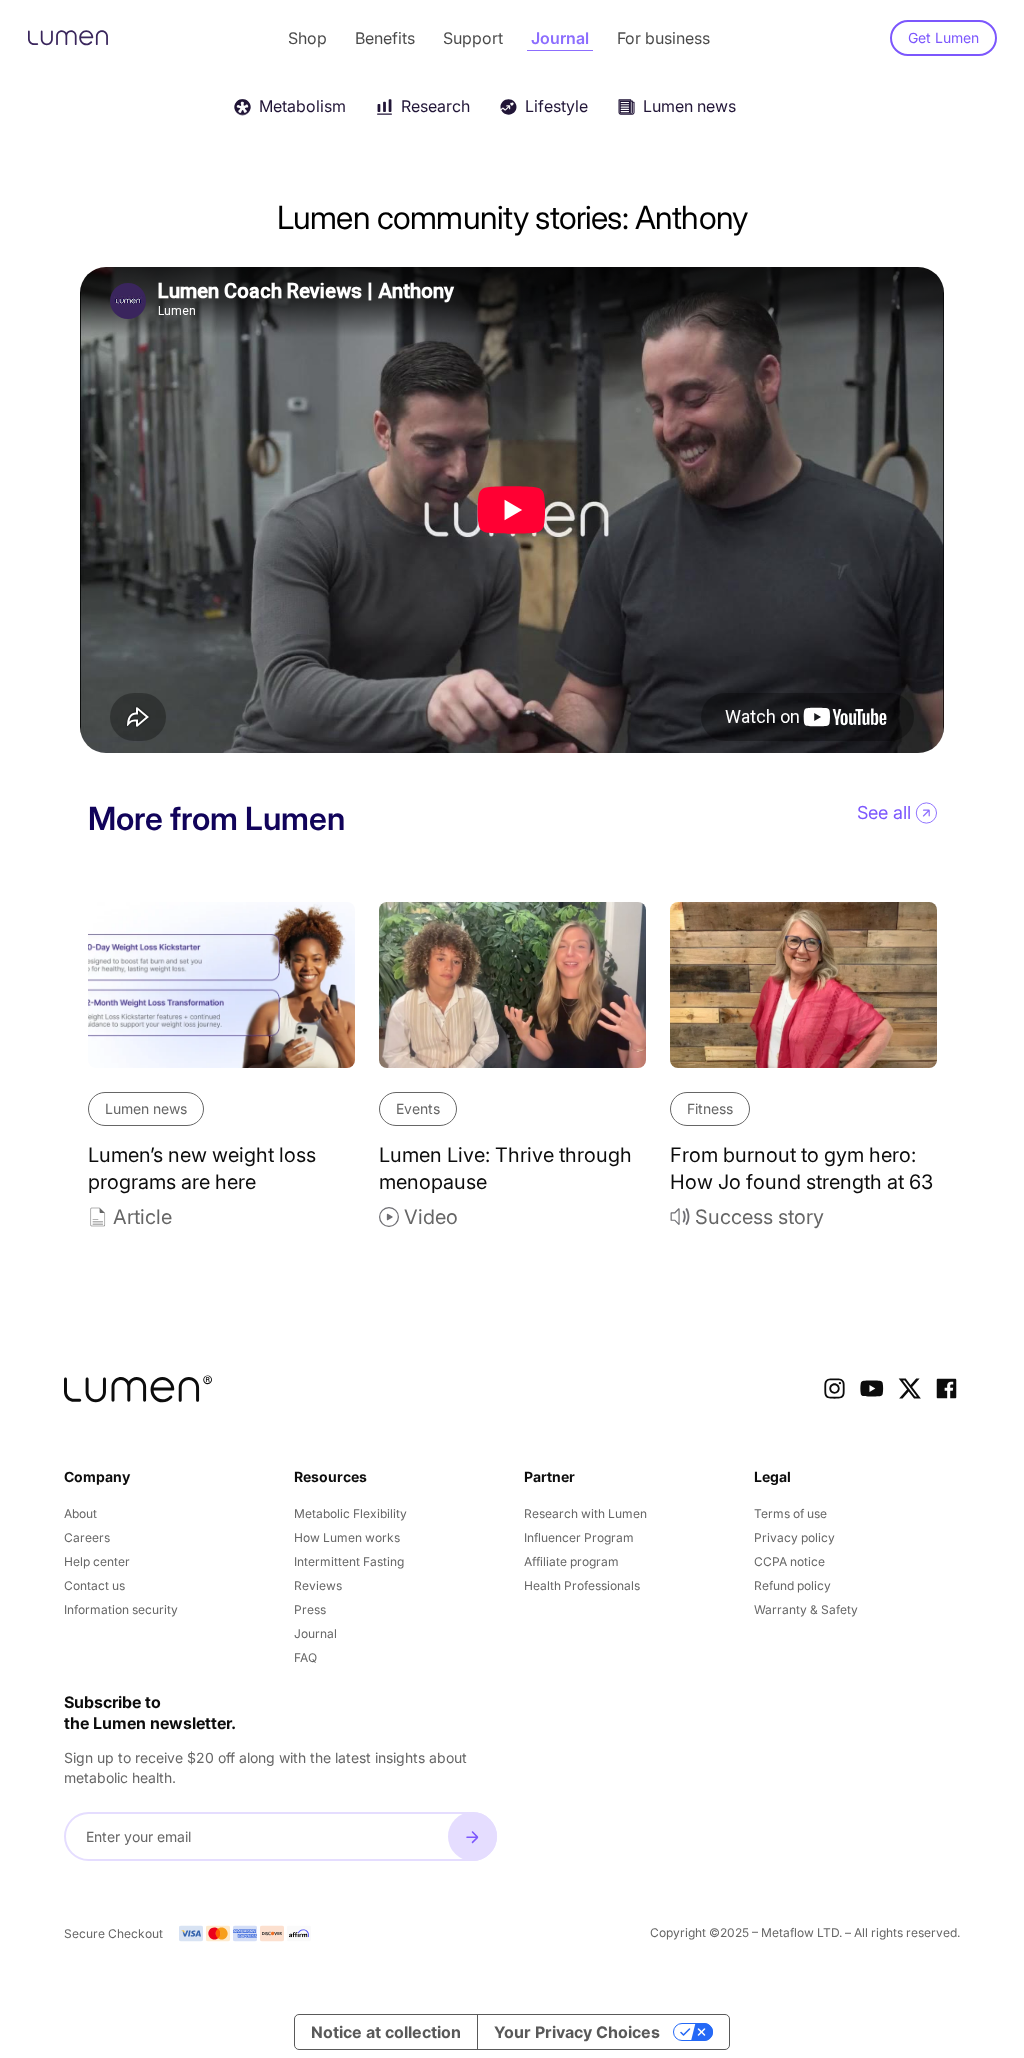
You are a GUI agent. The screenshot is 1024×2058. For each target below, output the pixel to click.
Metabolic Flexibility (350, 1513)
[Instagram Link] (834, 1388)
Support (473, 38)
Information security (121, 1609)
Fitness (710, 1108)
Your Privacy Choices (577, 2032)
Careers (87, 1537)
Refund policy (792, 1585)
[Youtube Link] (871, 1388)
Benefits (385, 38)
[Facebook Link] (946, 1388)
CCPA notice (789, 1561)
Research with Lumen (585, 1513)
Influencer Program (579, 1537)
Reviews (318, 1585)
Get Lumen (943, 37)
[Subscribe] (472, 1836)
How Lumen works (347, 1537)
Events (418, 1108)
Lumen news (146, 1108)
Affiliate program (571, 1561)
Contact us (94, 1585)
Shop (307, 38)
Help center (97, 1561)
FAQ (305, 1657)
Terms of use (790, 1513)
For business (663, 38)
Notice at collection (386, 2032)
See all (884, 812)
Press (310, 1609)
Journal (560, 38)
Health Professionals (582, 1585)
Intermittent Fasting (349, 1561)
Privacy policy (794, 1537)
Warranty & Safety (806, 1609)
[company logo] (138, 1389)
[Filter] (985, 104)
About (80, 1513)
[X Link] (909, 1388)
